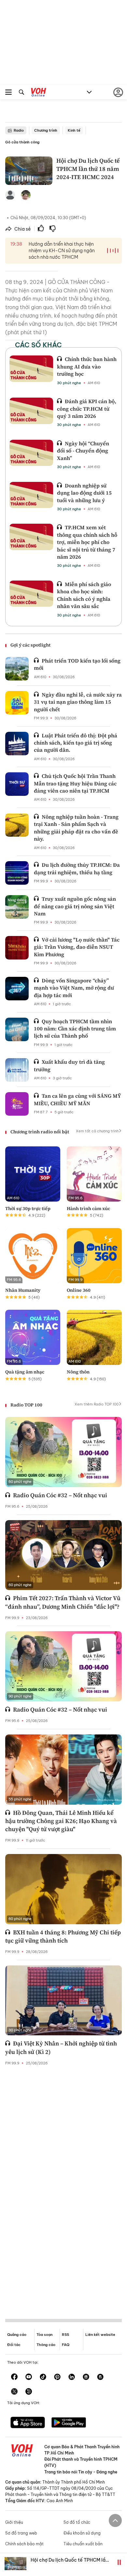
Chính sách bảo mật (24, 2544)
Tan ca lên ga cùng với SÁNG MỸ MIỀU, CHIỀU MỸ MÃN (77, 1099)
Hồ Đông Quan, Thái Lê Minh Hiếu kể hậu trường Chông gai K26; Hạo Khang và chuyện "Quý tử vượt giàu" (61, 1821)
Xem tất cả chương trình (97, 1131)
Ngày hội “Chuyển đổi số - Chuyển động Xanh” (83, 451)
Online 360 (79, 1290)
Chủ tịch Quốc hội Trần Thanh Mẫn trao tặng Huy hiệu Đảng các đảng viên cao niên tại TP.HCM (75, 783)
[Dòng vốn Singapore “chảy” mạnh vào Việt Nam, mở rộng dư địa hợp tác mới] (17, 989)
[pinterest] (57, 2377)
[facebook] (14, 2377)
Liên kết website (100, 2335)
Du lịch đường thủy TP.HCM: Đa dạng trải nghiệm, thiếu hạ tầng (77, 868)
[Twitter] (14, 2392)
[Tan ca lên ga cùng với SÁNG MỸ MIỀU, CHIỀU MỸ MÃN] (17, 1104)
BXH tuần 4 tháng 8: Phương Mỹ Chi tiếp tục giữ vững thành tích (63, 1936)
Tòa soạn (44, 2335)
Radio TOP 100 (26, 1405)
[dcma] (100, 2377)
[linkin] (72, 2377)
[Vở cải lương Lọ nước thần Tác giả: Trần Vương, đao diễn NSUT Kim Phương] (17, 948)
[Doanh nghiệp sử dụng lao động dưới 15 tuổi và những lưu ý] (31, 495)
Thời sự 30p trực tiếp (28, 1208)
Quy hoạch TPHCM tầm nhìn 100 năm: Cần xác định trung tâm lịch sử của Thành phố (75, 1029)
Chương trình (46, 130)
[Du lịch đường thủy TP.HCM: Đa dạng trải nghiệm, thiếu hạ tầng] (17, 873)
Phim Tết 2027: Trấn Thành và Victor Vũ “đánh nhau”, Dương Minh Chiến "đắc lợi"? (63, 1602)
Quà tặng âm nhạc (25, 1372)
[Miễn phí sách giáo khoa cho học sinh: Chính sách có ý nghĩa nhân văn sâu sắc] (31, 594)
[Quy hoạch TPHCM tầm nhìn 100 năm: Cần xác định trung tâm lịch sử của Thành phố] (17, 1029)
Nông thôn (78, 1372)
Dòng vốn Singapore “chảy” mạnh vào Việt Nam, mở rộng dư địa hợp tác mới (74, 988)
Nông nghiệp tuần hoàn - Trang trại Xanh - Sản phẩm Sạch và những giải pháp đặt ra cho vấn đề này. (76, 828)
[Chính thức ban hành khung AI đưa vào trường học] (31, 369)
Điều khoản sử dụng (82, 2533)
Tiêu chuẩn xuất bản (83, 2544)
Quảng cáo (17, 2335)
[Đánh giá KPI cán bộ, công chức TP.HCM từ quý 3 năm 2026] (31, 411)
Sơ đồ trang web (21, 2533)
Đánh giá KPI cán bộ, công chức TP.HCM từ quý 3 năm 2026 (87, 409)
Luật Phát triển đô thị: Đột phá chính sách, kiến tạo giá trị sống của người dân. (76, 743)
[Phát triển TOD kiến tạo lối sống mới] (17, 669)
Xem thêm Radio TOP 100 (97, 1404)
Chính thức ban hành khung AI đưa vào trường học (87, 366)
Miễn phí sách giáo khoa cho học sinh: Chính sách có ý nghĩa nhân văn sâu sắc (84, 595)
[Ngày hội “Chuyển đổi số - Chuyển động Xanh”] (31, 453)
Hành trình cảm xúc (88, 1208)
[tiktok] (43, 2377)
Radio (19, 130)
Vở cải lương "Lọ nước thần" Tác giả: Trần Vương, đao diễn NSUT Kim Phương (77, 947)
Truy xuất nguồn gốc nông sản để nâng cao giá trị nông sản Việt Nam (75, 906)
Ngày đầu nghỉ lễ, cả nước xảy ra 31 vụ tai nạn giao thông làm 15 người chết (78, 702)
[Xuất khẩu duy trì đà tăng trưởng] (17, 1070)
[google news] (86, 2377)
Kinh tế (74, 130)
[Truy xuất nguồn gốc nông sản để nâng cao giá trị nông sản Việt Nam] (17, 907)
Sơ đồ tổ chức (77, 2522)
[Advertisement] (63, 2187)
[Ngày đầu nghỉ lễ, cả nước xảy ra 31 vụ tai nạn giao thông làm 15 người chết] (17, 703)
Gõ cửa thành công (22, 142)
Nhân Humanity (23, 1290)
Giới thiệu (14, 2522)
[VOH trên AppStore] (28, 2423)
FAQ (66, 2345)
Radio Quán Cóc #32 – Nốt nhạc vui (60, 1495)
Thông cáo (46, 2345)
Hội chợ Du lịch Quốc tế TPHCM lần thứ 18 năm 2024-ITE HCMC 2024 (69, 2563)
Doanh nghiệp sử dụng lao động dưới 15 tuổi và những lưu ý (84, 493)
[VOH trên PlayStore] (69, 2423)
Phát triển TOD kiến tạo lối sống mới (77, 664)
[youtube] (29, 2377)
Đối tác (14, 2345)
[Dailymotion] (29, 2392)
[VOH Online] (39, 93)
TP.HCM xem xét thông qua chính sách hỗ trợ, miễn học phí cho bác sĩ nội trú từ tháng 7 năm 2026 (87, 542)
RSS (65, 2335)
